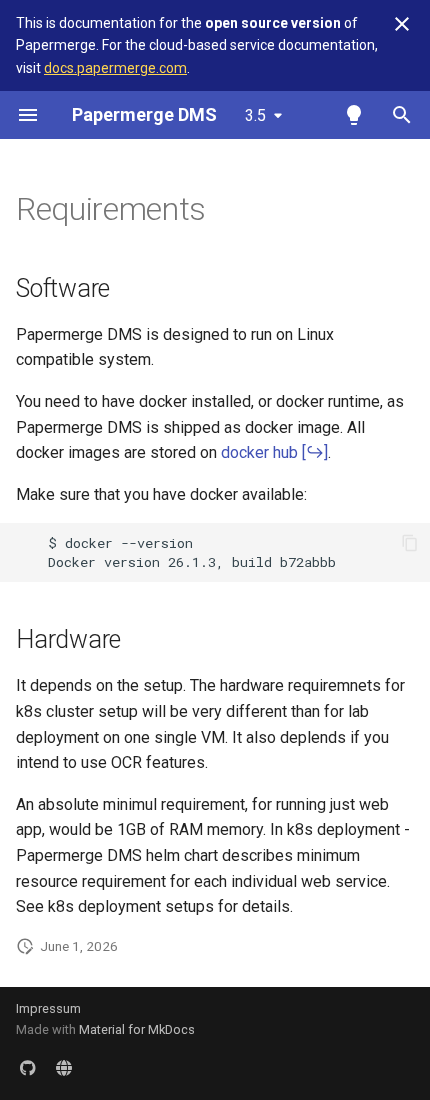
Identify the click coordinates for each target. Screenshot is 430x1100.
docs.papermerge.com (115, 68)
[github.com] (28, 1068)
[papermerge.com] (64, 1068)
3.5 (255, 115)
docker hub (259, 452)
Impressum (48, 1008)
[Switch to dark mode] (354, 115)
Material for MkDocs (137, 1029)
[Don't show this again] (402, 24)
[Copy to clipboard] (410, 543)
